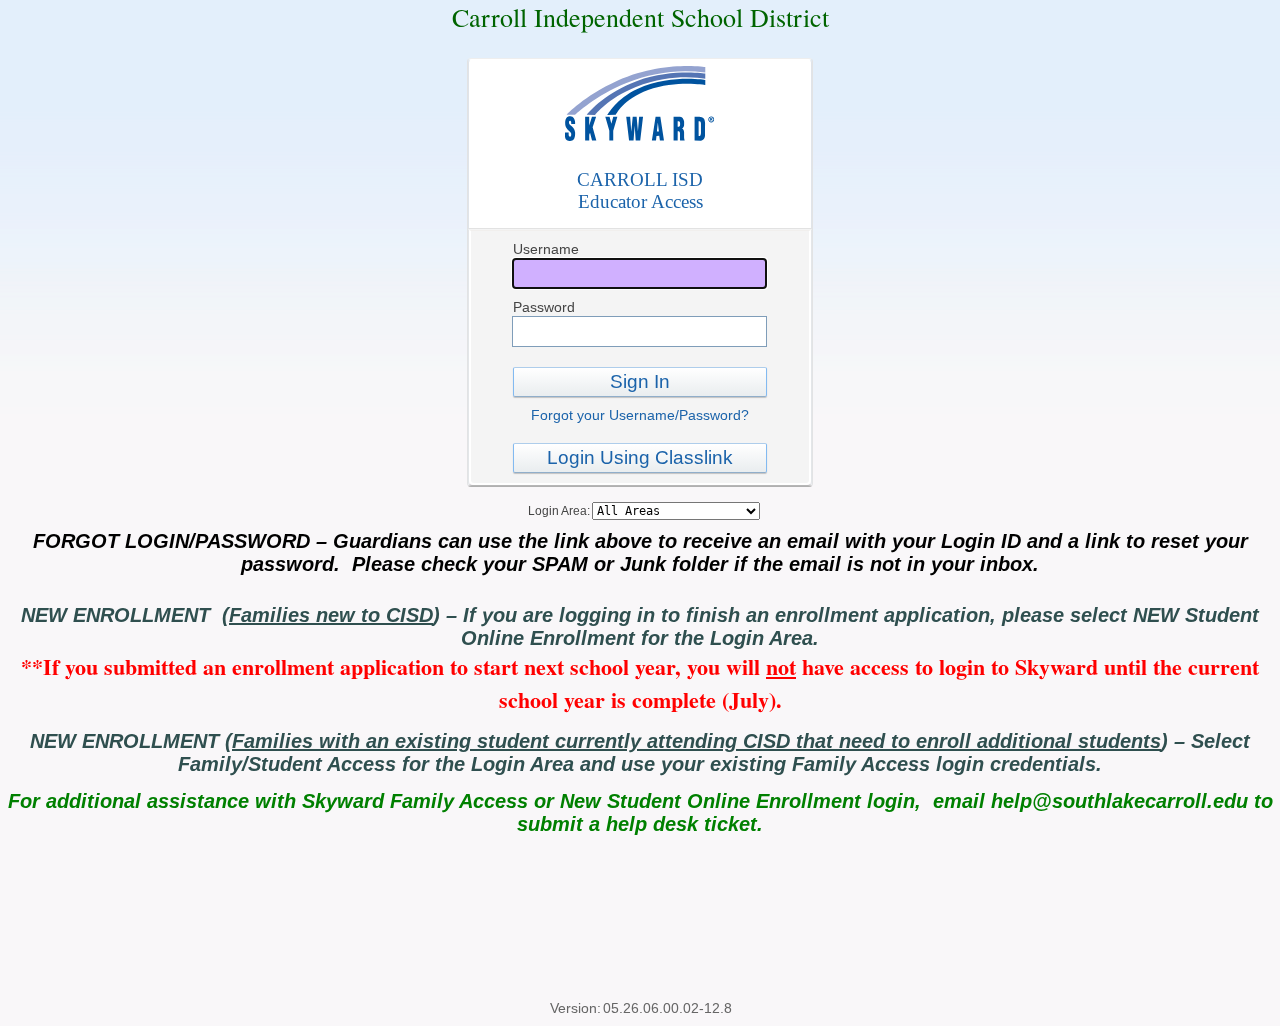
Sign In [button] (640, 381)
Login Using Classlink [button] (640, 457)
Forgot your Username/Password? (640, 415)
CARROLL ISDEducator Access (640, 190)
